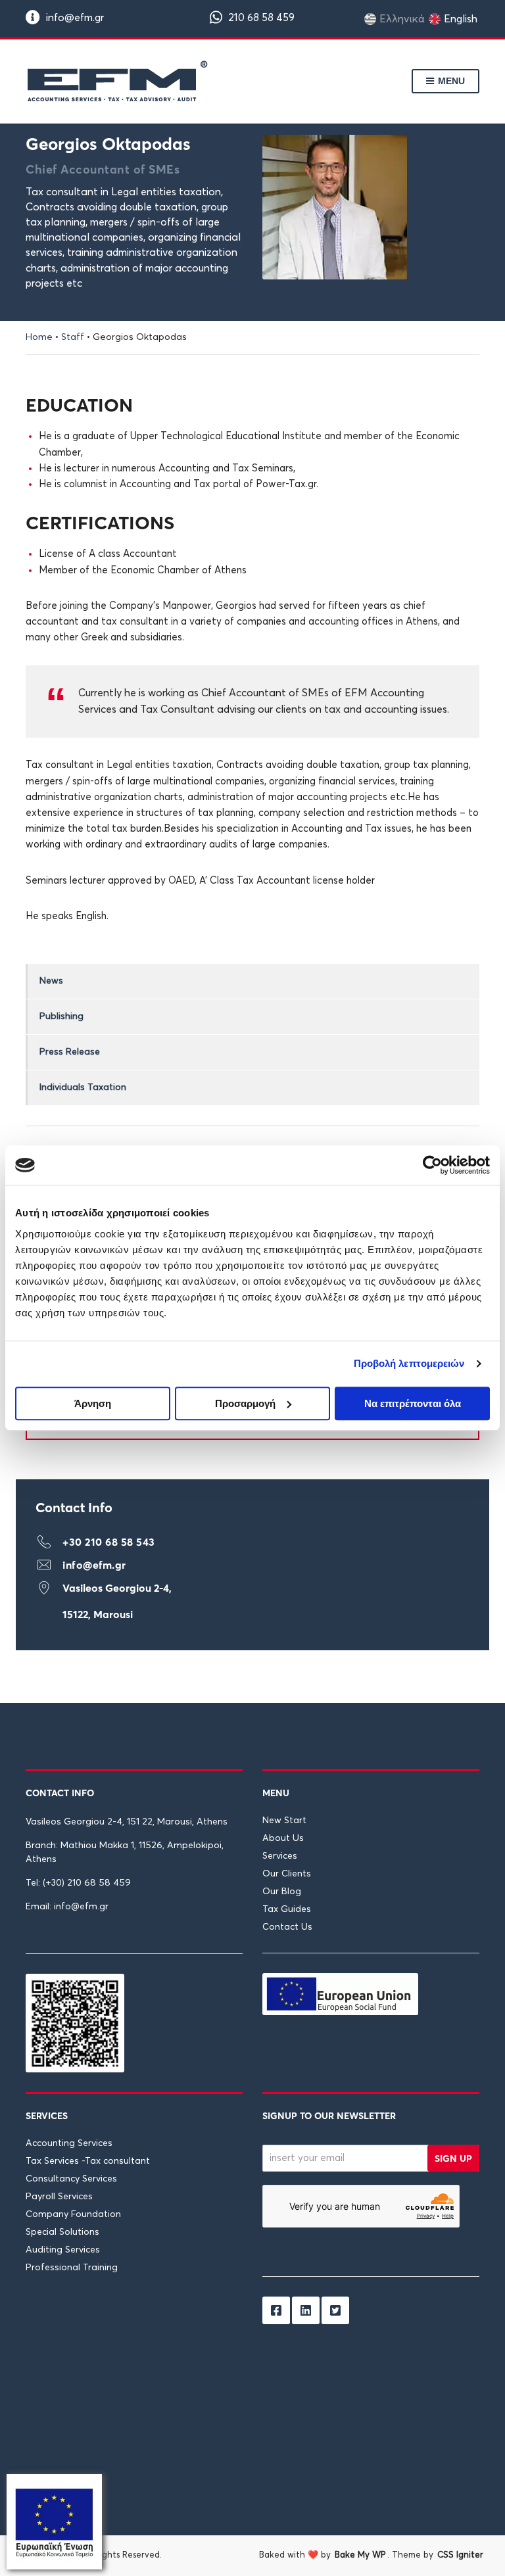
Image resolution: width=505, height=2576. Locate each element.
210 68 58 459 (260, 18)
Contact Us (287, 1927)
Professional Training (72, 2268)
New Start (284, 1821)
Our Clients (287, 1874)
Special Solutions (62, 2232)
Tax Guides (287, 1909)
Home (39, 337)
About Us (283, 1838)
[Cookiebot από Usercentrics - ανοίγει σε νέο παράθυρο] (432, 1165)
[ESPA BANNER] (54, 2521)
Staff (73, 337)
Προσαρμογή (245, 1403)
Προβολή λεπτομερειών (409, 1363)
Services (280, 1856)
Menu (450, 81)
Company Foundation (73, 2214)
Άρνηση (93, 1403)
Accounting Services (69, 2143)
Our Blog (282, 1892)
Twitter (335, 2310)
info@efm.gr (74, 18)
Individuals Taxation (83, 1087)
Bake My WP (360, 2555)
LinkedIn (306, 2310)
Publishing (61, 1016)
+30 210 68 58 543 (109, 1542)
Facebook (276, 2310)
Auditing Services (63, 2250)
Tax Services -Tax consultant (88, 2161)
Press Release (70, 1052)
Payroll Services (59, 2197)
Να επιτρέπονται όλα (413, 1403)
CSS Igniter (460, 2555)
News (51, 981)
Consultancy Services (71, 2179)
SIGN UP (453, 2159)
